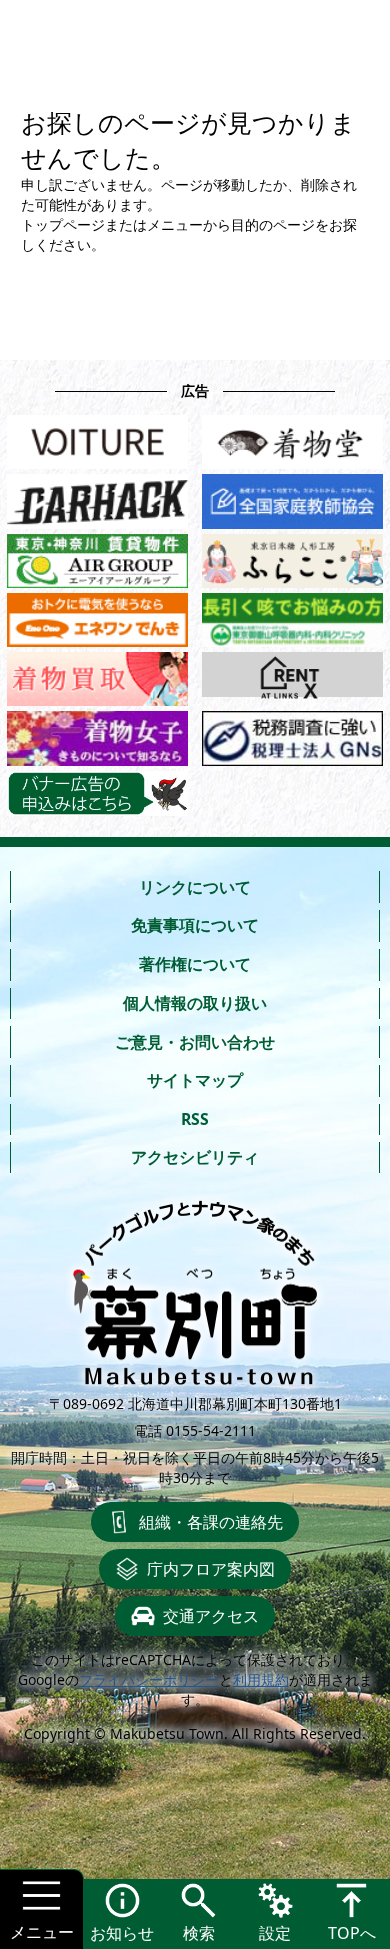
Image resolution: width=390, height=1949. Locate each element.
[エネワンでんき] (97, 615)
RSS (195, 1119)
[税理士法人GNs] (292, 733)
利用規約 (261, 1679)
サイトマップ (195, 1080)
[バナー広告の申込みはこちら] (97, 793)
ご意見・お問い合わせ (195, 1042)
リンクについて (195, 887)
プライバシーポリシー (149, 1679)
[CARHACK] (97, 496)
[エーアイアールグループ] (97, 556)
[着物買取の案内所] (97, 674)
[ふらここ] (292, 556)
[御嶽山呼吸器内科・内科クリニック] (292, 615)
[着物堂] (292, 437)
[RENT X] (292, 674)
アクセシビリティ (195, 1157)
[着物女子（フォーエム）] (97, 733)
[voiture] (97, 437)
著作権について (195, 964)
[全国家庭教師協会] (292, 496)
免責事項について (195, 925)
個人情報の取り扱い (195, 1003)
